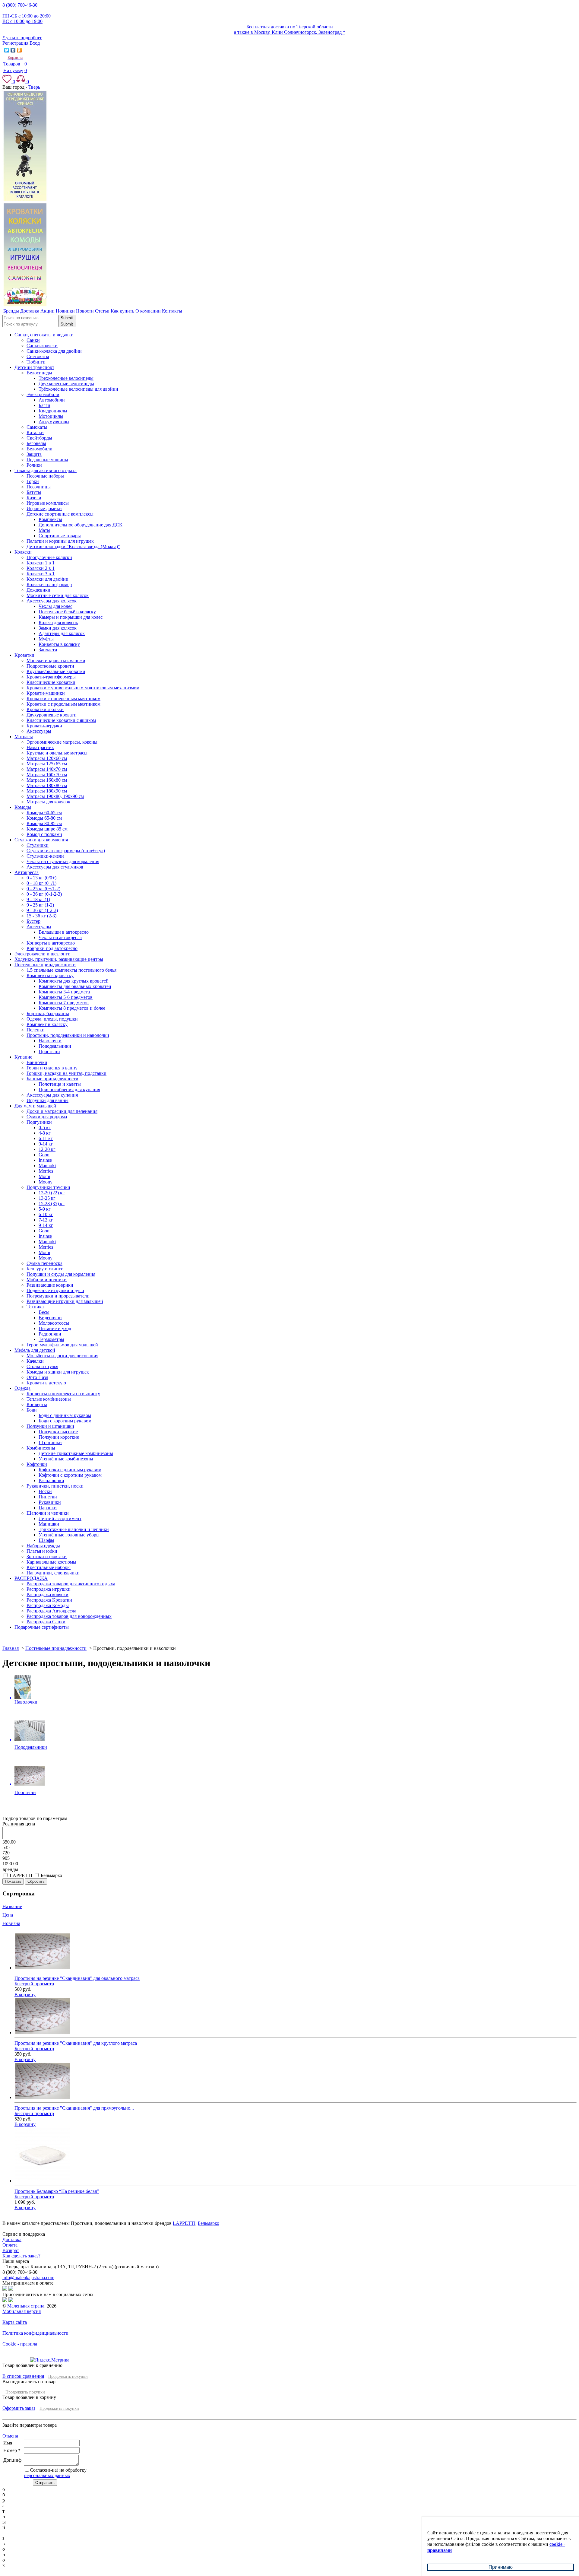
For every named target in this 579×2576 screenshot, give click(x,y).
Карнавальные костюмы (51, 1562)
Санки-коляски (42, 346)
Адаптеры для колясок (62, 633)
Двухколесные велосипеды (66, 384)
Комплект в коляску (47, 1024)
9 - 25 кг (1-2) (40, 905)
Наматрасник (40, 747)
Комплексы (50, 519)
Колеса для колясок (58, 623)
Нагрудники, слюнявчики (53, 1573)
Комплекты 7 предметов (64, 1003)
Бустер (33, 921)
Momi (44, 1176)
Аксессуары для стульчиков (55, 867)
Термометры (51, 1339)
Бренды (10, 1869)
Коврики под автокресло (52, 948)
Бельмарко (209, 2223)
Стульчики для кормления (41, 840)
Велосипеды (39, 373)
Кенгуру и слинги (45, 1269)
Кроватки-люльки (45, 709)
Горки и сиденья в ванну (52, 1068)
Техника (35, 1307)
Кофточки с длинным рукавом (70, 1470)
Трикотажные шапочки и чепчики (74, 1529)
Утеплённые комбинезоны (66, 1459)
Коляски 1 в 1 (41, 563)
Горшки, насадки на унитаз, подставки (66, 1073)
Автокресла (27, 872)
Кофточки (37, 1464)
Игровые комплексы (48, 503)
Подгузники (39, 1122)
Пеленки (36, 1030)
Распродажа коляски (47, 1595)
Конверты (37, 1404)
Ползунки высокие (58, 1432)
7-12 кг (46, 1220)
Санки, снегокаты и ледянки (44, 335)
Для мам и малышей (35, 1106)
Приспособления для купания (69, 1089)
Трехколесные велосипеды (66, 378)
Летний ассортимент (60, 1518)
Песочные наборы (45, 476)
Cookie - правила (20, 2344)
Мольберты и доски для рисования (62, 1356)
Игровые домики (44, 508)
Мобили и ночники (47, 1280)
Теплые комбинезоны (49, 1399)
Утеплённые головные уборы (69, 1535)
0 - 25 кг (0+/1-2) (43, 889)
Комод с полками (44, 834)
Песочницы (39, 487)
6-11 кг (46, 1138)
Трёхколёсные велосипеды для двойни (78, 389)
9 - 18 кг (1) (38, 899)
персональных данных (47, 2475)
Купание (23, 1057)
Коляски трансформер (49, 584)
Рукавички (50, 1502)
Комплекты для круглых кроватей (74, 981)
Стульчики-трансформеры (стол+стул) (66, 851)
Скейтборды (39, 438)
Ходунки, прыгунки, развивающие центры (59, 959)
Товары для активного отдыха (46, 470)
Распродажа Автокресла (51, 1611)
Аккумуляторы (54, 422)
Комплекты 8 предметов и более (72, 1008)
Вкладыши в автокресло (64, 932)
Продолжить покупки (68, 2376)
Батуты (34, 492)
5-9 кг (45, 1209)
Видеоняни (50, 1318)
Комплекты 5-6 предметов (66, 997)
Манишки (49, 1524)
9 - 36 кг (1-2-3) (42, 910)
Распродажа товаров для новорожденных (69, 1616)
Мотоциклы (51, 416)
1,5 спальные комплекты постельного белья (71, 970)
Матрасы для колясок (48, 802)
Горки (33, 481)
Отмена (10, 2436)
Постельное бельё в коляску (67, 612)
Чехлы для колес (55, 606)
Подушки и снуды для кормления (61, 1274)
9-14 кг (46, 1144)
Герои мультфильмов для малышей (62, 1345)
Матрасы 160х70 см (47, 775)
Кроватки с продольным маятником (63, 704)
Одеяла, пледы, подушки (52, 1019)
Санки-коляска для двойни (54, 351)
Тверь (34, 87)
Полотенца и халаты (60, 1084)
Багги (44, 405)
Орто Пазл (37, 1377)
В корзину (25, 1995)
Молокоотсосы (54, 1323)
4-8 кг (45, 1133)
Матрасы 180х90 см (47, 791)
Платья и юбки (42, 1551)
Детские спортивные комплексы (60, 514)
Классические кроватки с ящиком (61, 720)
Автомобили (52, 400)
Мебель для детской (35, 1350)
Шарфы (46, 1540)
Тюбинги (36, 362)
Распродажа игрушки (49, 1589)
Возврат (11, 2250)
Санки (33, 340)
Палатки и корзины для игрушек (60, 541)
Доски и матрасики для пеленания (62, 1111)
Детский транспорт (34, 367)
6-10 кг (46, 1214)
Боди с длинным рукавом (65, 1415)
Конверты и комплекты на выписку (63, 1394)
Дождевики (38, 590)
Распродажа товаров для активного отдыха (71, 1584)
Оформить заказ (19, 2408)
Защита (34, 454)
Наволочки (50, 1041)
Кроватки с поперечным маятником (63, 699)
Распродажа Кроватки (49, 1600)
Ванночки (37, 1062)
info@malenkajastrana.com (28, 2277)
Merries (46, 1171)
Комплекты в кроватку (50, 975)
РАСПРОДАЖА (31, 1578)
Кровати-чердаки (44, 726)
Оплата (10, 2245)
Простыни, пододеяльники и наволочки (68, 1035)
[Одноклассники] (19, 50)
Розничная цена (19, 1824)
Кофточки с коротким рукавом (70, 1475)
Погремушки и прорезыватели (58, 1296)
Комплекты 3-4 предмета (64, 992)
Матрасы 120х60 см (47, 758)
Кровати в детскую (46, 1383)
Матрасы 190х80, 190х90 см (55, 796)
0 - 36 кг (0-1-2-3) (44, 894)
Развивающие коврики (50, 1285)
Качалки (35, 1361)
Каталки (35, 432)
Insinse (45, 1160)
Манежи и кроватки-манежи (56, 661)
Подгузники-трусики (48, 1187)
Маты (44, 530)
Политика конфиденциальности (35, 2333)
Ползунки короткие (59, 1437)
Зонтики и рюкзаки (47, 1556)
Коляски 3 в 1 (41, 574)
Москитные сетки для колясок (58, 595)
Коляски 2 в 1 (41, 568)
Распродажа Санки (46, 1622)
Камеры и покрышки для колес (71, 617)
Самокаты (37, 427)
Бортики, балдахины (48, 1013)
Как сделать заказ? (21, 2256)
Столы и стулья (42, 1366)
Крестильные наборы (49, 1567)
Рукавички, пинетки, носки (55, 1486)
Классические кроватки (51, 682)
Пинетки (48, 1497)
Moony (46, 1182)
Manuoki (47, 1166)
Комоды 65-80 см (44, 818)
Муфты (46, 639)
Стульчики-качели (45, 856)
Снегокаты (38, 356)
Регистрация (15, 43)
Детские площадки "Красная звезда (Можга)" (73, 546)
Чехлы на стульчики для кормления (63, 861)
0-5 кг (45, 1128)
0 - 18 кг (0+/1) (41, 883)
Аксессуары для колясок (52, 601)
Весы (44, 1312)
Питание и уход (55, 1328)
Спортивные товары (60, 536)
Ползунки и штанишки (50, 1426)
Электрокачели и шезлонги (43, 954)
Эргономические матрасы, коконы (62, 742)
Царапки (48, 1508)
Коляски (23, 552)
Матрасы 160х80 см (47, 780)
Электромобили (43, 394)
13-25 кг (47, 1198)
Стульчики (38, 845)
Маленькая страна (26, 2306)
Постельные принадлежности (45, 965)
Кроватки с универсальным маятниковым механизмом (83, 688)
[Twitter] (7, 50)
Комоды (23, 807)
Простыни (49, 1051)
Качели (34, 498)
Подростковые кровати (50, 666)
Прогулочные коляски (49, 557)
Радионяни (50, 1334)
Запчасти (48, 650)
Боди (32, 1410)
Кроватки (24, 655)
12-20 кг (47, 1149)
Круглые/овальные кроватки (56, 671)
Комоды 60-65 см (44, 813)
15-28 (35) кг (52, 1204)
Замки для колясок (58, 628)
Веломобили (40, 449)
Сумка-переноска (44, 1263)
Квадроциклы (53, 411)
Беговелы (36, 443)
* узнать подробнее (22, 38)
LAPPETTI (184, 2223)
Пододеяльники (55, 1046)
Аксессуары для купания (52, 1095)
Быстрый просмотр (34, 1984)
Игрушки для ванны (47, 1100)
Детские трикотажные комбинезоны (76, 1453)
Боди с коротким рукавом (65, 1421)
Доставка (12, 2239)
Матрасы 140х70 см (47, 769)
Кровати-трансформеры (51, 677)
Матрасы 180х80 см (47, 785)
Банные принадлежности (52, 1079)
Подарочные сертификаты (42, 1627)
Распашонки (51, 1480)
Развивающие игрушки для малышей (65, 1301)
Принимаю (501, 2567)
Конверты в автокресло (51, 943)
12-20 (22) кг (52, 1193)
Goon (44, 1155)
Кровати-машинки (46, 693)
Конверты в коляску (59, 644)
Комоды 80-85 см (44, 823)
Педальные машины (47, 460)
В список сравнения (23, 2376)
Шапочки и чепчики (48, 1513)
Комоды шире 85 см (47, 829)
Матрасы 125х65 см (47, 764)
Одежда (22, 1388)
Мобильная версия (22, 2311)
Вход (35, 43)
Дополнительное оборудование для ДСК (81, 525)
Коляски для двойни (47, 579)
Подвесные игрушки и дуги (55, 1290)
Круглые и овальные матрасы (57, 753)
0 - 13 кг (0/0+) (41, 878)
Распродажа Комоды (48, 1605)
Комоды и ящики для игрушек (58, 1372)
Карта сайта (15, 2322)
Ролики (34, 465)
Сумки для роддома (47, 1117)
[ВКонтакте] (13, 50)
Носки (45, 1491)
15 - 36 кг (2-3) (41, 916)
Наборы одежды (43, 1546)
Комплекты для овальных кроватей (75, 986)
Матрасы (24, 737)
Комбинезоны (41, 1448)
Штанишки (50, 1442)
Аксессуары (39, 731)
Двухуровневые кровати (52, 715)
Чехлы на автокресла (60, 937)
